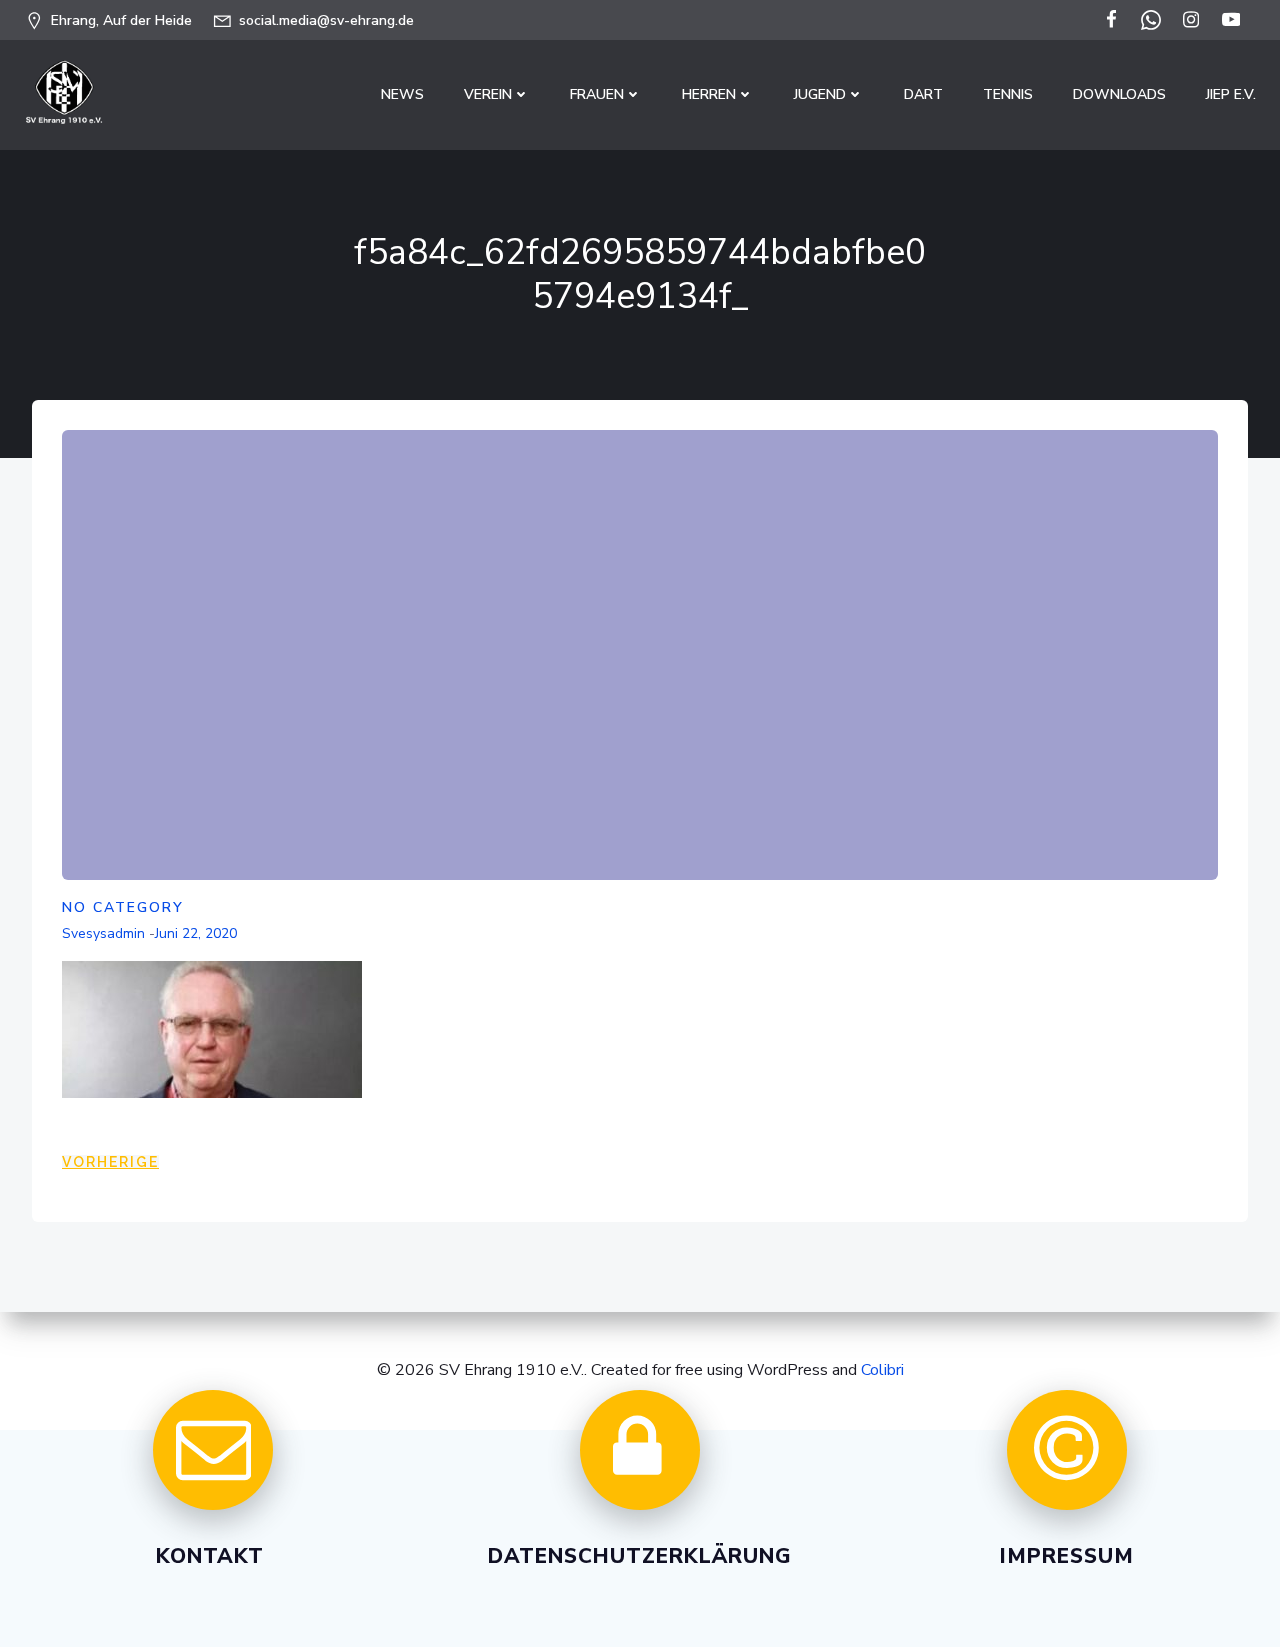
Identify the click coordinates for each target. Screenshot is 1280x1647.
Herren (709, 94)
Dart (923, 94)
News (402, 94)
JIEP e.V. (1231, 94)
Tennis (1008, 94)
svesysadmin (103, 933)
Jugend (820, 94)
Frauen (597, 94)
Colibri (882, 1370)
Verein (488, 94)
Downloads (1119, 94)
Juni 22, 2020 (196, 933)
